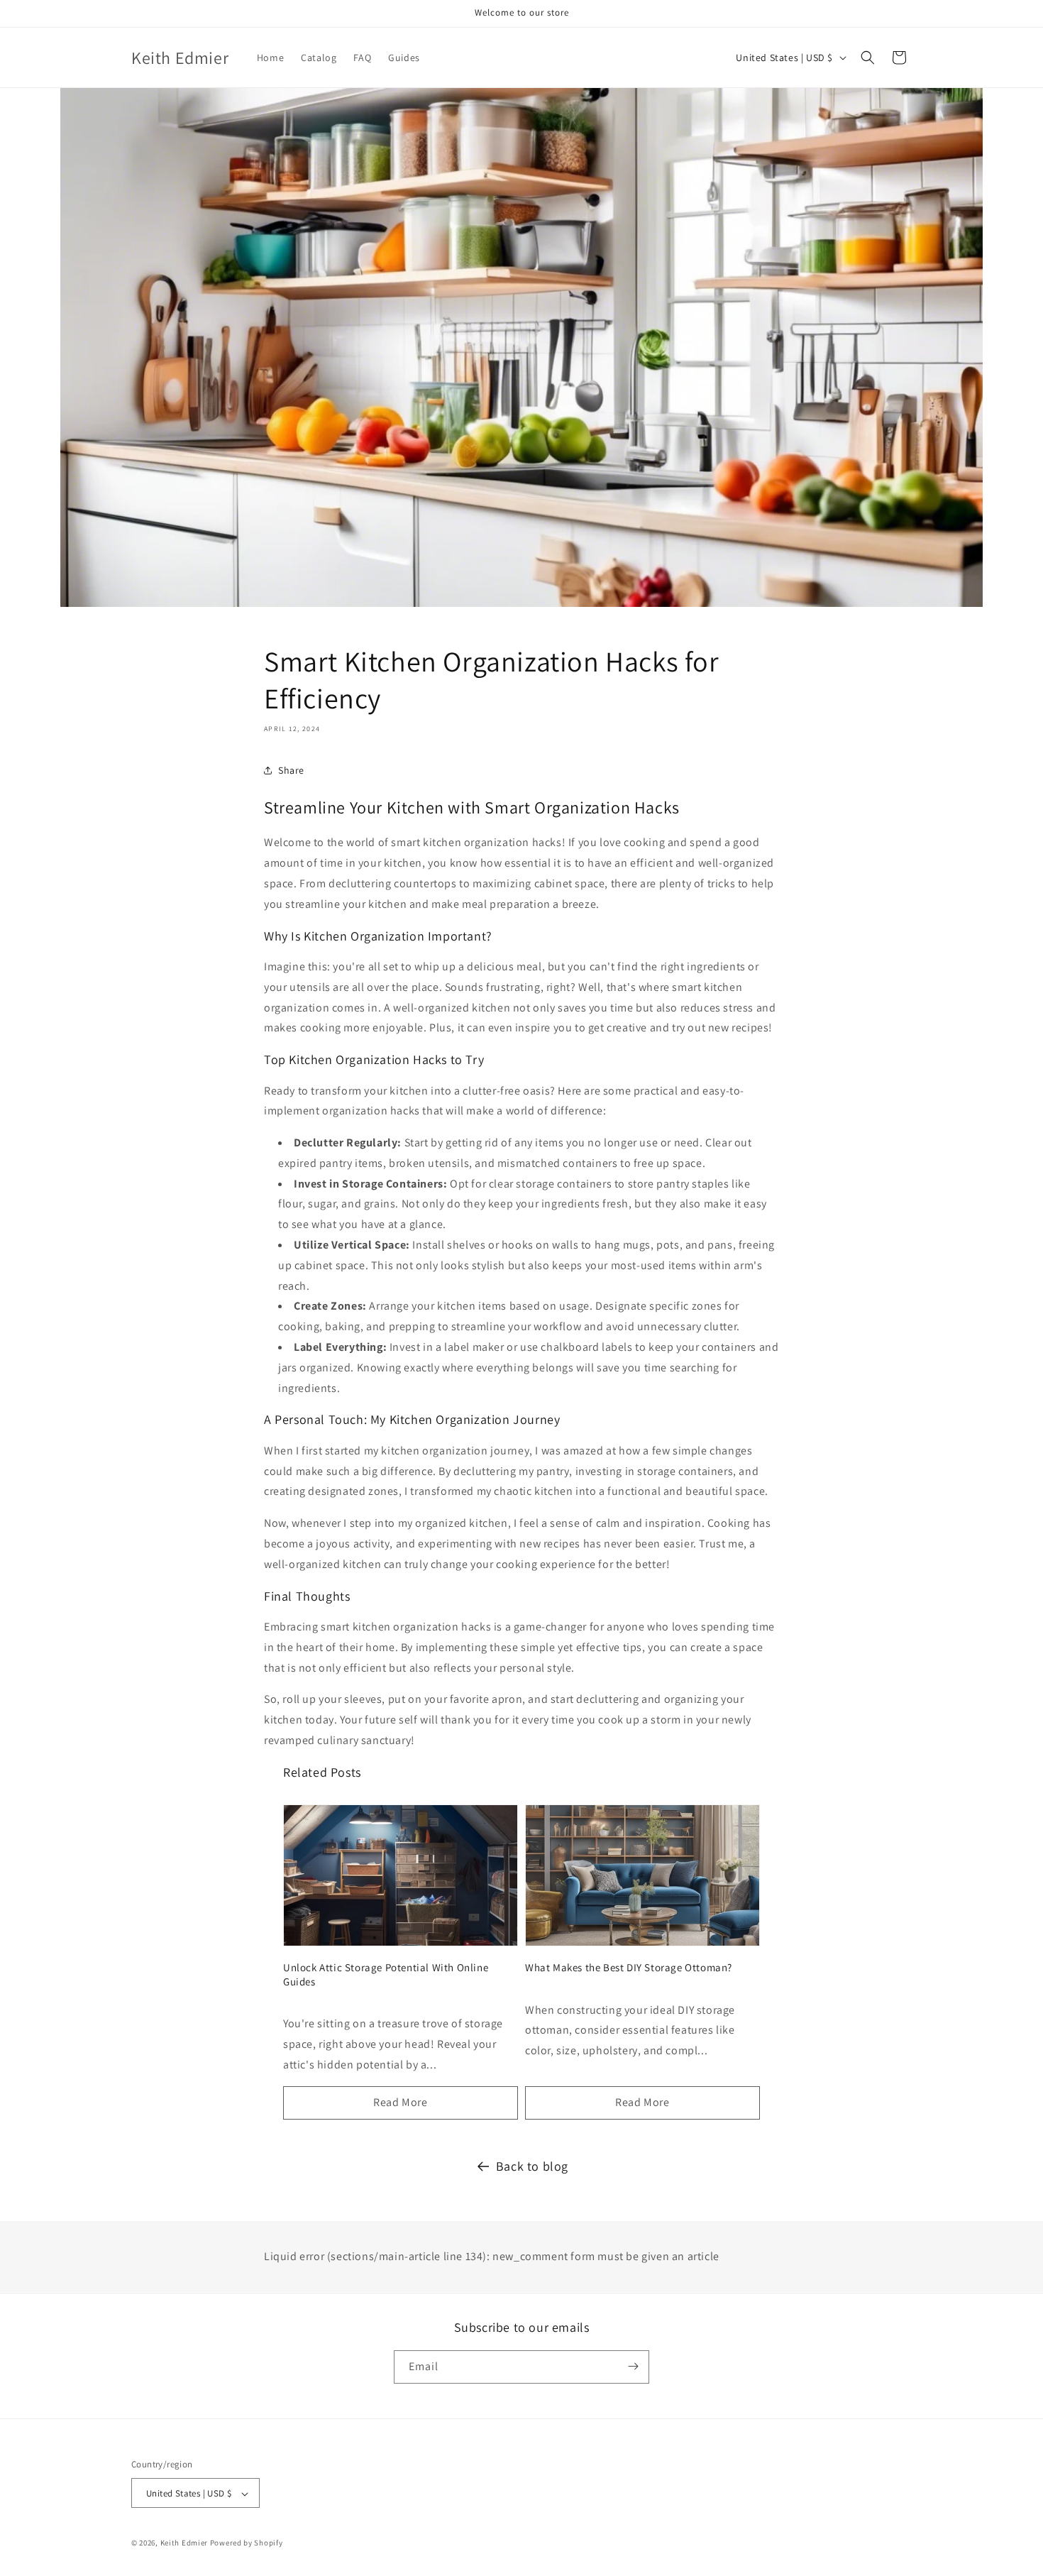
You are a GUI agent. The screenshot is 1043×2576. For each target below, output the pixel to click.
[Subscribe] (633, 2366)
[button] (868, 57)
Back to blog (532, 2166)
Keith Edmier (184, 2543)
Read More (400, 2102)
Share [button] (291, 770)
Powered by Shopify (247, 2543)
